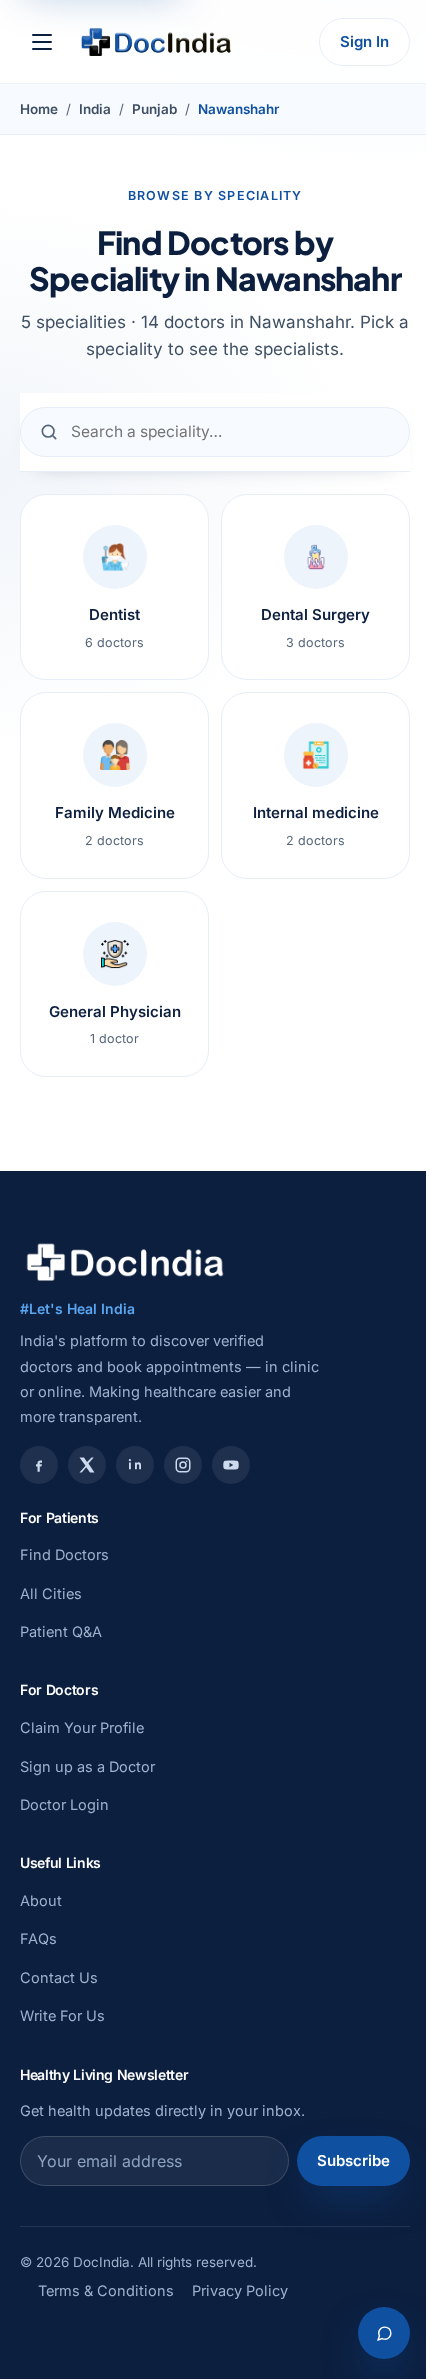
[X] (87, 1465)
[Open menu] (42, 42)
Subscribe (353, 2160)
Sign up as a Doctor (87, 1766)
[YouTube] (231, 1465)
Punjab (154, 109)
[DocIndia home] (156, 42)
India (95, 109)
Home (39, 109)
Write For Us (62, 2015)
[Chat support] (384, 2333)
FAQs (38, 1938)
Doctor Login (64, 1804)
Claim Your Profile (82, 1727)
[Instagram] (183, 1465)
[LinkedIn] (135, 1465)
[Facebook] (39, 1465)
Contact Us (59, 1977)
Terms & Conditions (106, 2290)
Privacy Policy (240, 2290)
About (41, 1900)
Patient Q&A (61, 1631)
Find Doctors (64, 1554)
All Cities (51, 1593)
